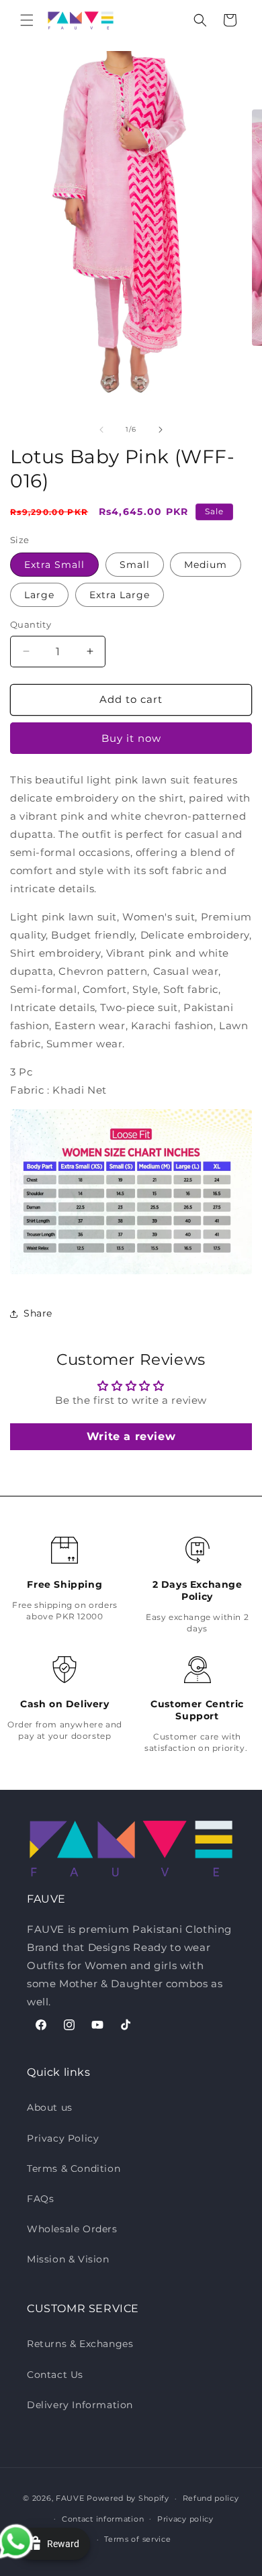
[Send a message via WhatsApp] (25, 2551)
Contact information (103, 2519)
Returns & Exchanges (80, 2344)
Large (39, 595)
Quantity (31, 624)
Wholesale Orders (72, 2229)
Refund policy (211, 2498)
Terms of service (137, 2539)
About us (50, 2107)
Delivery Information (80, 2405)
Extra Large (120, 595)
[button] (27, 20)
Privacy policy (185, 2519)
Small (135, 565)
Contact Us (55, 2375)
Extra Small (54, 565)
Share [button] (38, 1313)
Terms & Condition (74, 2168)
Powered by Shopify (128, 2498)
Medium (206, 565)
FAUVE (70, 2498)
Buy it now (131, 738)
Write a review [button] (131, 1436)
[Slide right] (161, 430)
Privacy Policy (63, 2138)
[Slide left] (101, 430)
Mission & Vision (68, 2259)
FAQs (40, 2199)
